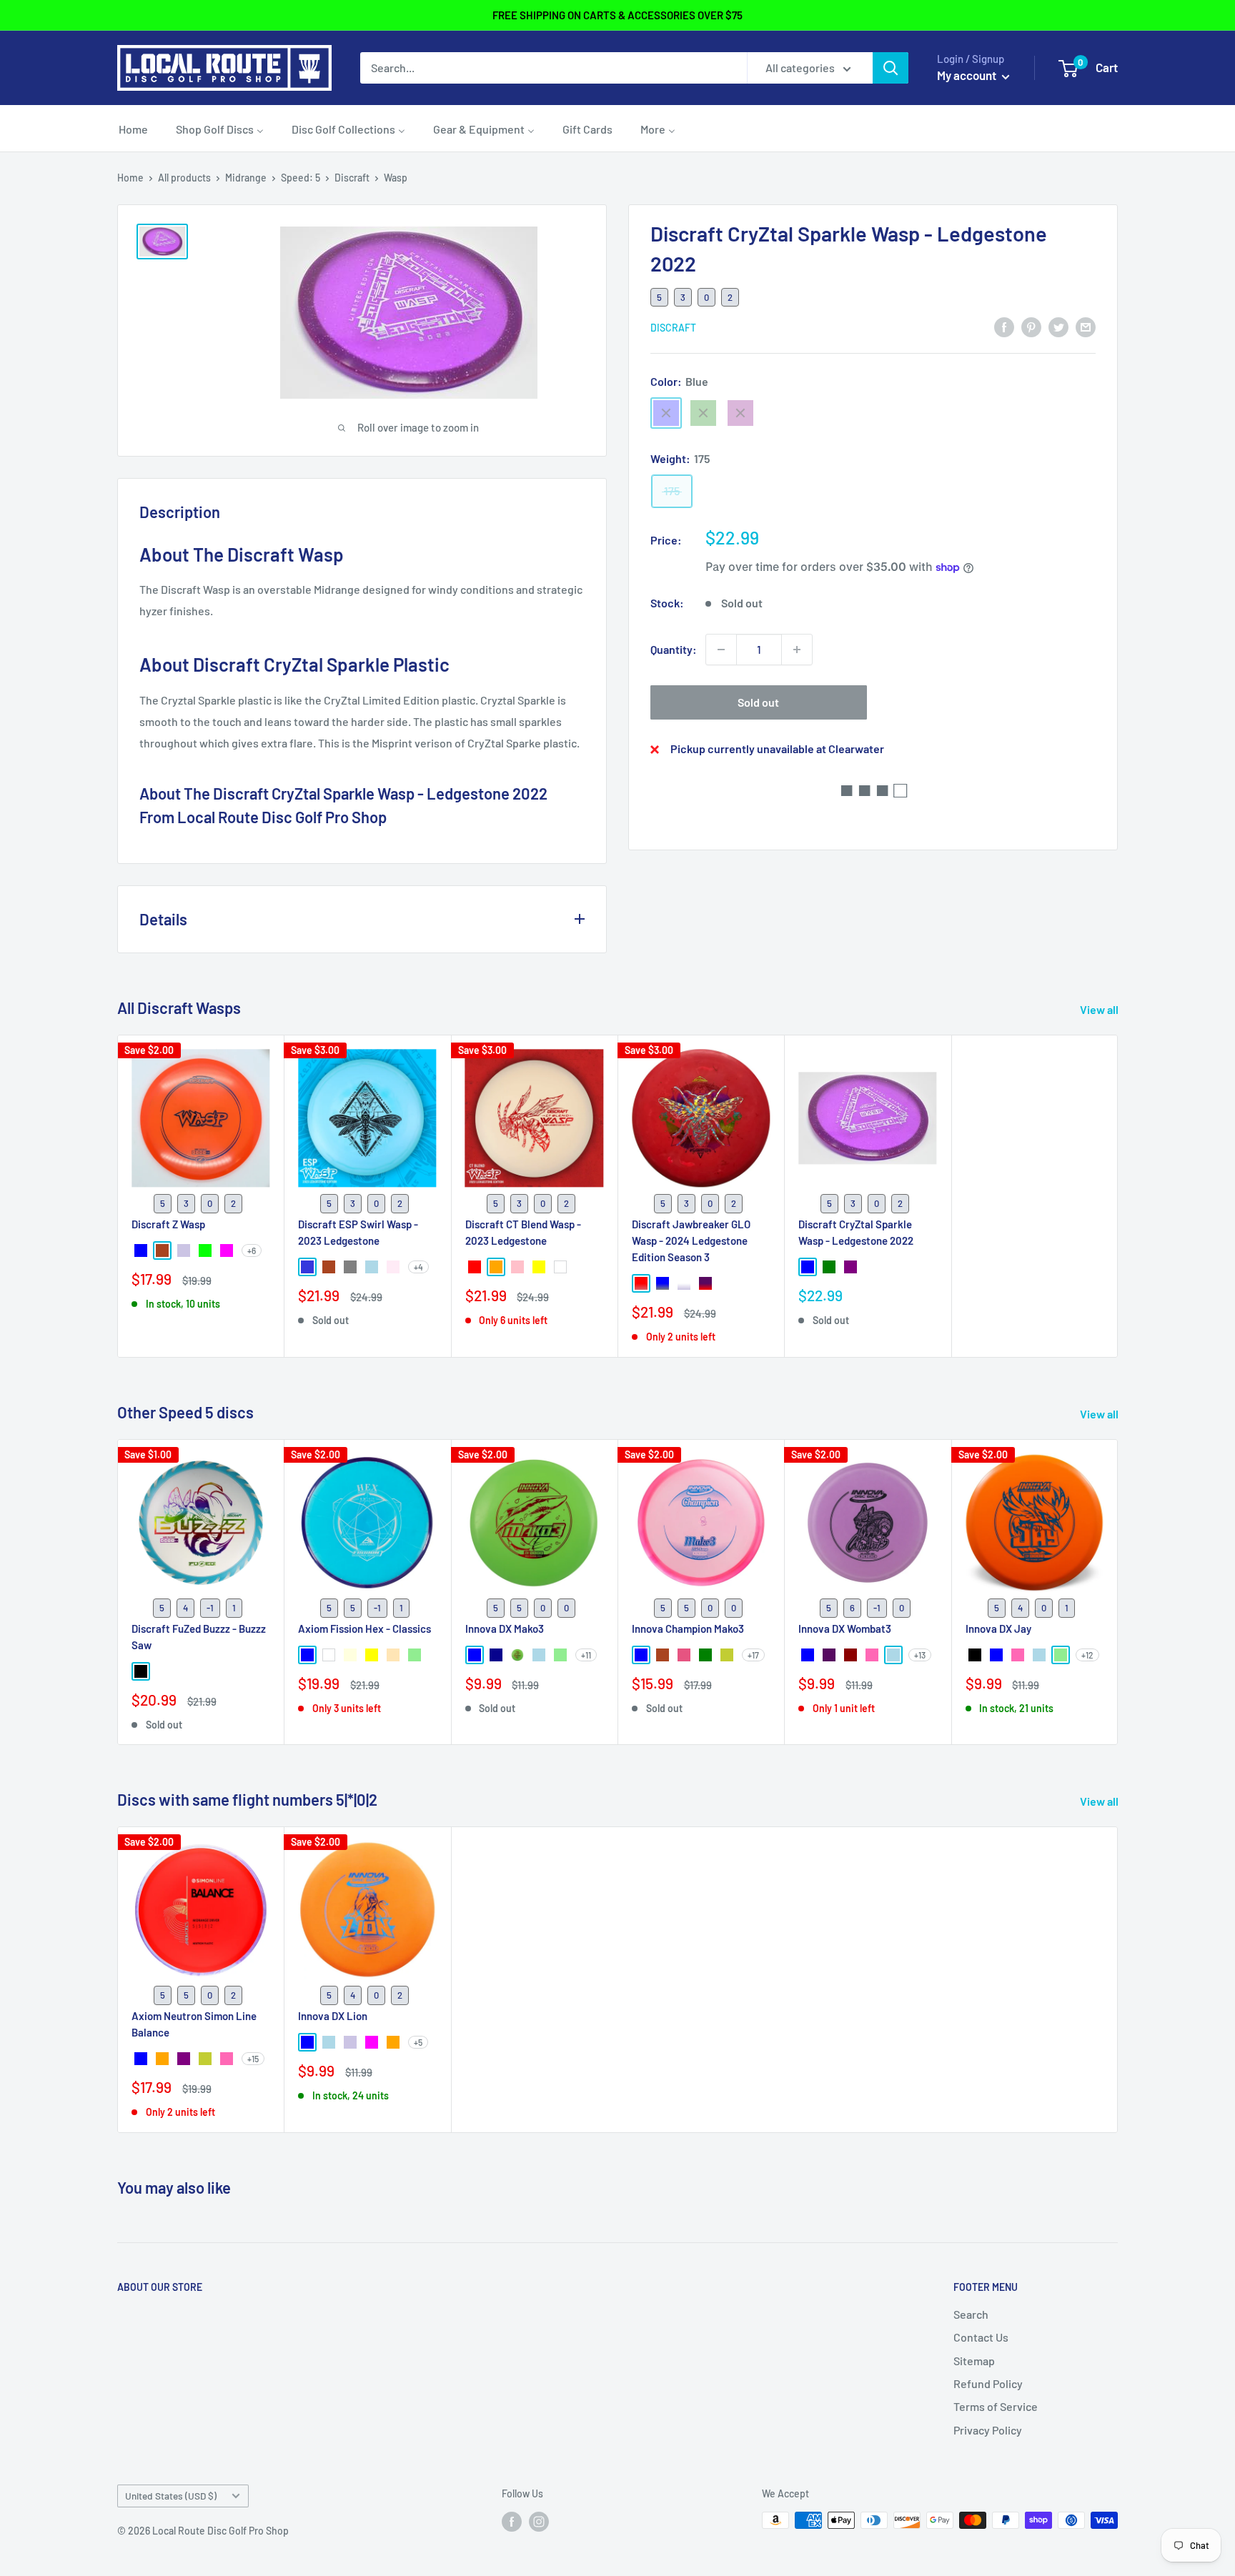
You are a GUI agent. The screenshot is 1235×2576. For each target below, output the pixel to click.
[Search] (891, 68)
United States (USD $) (171, 2496)
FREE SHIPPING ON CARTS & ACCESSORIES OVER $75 (617, 15)
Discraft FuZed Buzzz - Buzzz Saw (199, 1636)
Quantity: (674, 649)
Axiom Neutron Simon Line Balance (194, 2024)
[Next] (1118, 1592)
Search (971, 2314)
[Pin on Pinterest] (1031, 326)
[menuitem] (133, 129)
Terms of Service (996, 2406)
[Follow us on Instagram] (539, 2522)
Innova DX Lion (333, 2016)
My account (968, 75)
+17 (753, 1655)
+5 (418, 2042)
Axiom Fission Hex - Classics (364, 1628)
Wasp (396, 178)
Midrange (246, 178)
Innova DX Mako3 (505, 1628)
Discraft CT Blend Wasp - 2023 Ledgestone (523, 1232)
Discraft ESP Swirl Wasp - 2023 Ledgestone (358, 1232)
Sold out (758, 702)
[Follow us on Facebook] (512, 2522)
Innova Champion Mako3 (688, 1628)
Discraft (352, 178)
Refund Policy (988, 2383)
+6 (252, 1250)
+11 (586, 1655)
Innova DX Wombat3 (845, 1628)
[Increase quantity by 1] (797, 650)
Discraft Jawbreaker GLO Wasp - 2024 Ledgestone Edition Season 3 (691, 1240)
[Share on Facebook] (1004, 326)
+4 (418, 1267)
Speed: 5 (301, 178)
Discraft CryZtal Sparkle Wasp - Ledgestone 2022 (856, 1232)
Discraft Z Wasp (168, 1223)
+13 (920, 1655)
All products (184, 178)
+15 (253, 2059)
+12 (1087, 1655)
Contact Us (981, 2337)
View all (1100, 1009)
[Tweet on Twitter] (1058, 326)
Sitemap (974, 2361)
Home (130, 178)
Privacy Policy (988, 2430)
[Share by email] (1086, 326)
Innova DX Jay (998, 1628)
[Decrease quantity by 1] (721, 650)
